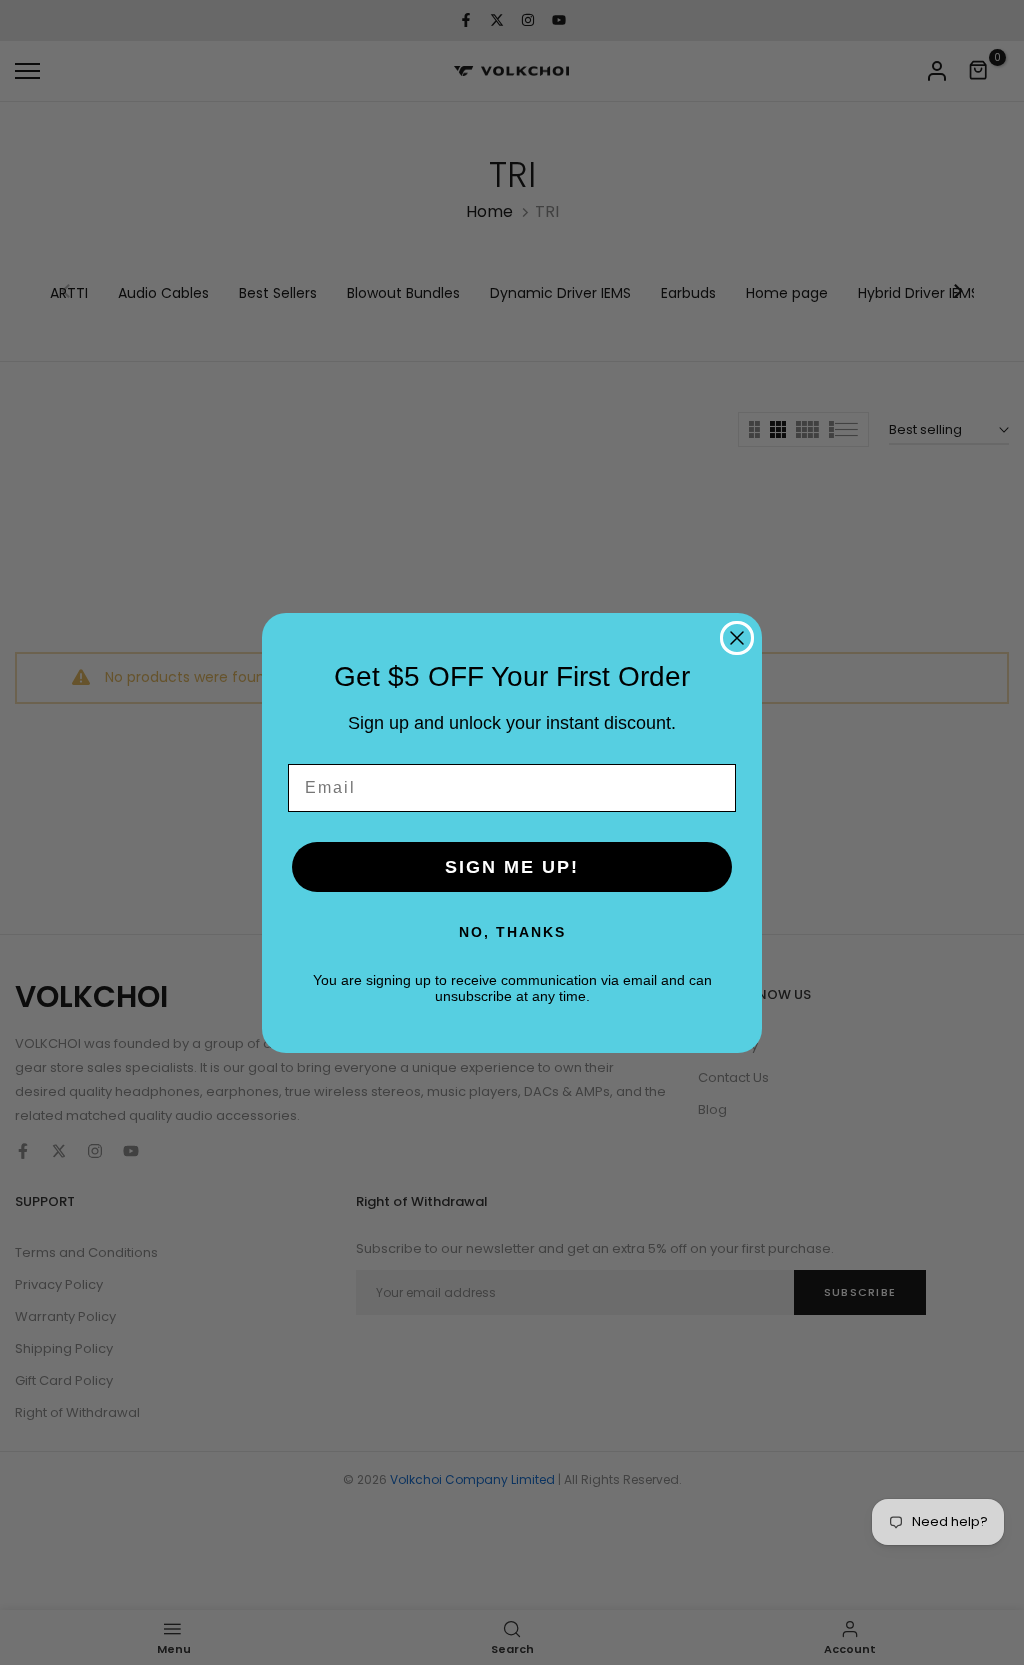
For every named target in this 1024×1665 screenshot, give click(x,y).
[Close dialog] (737, 638)
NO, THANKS (512, 932)
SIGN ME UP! (512, 867)
